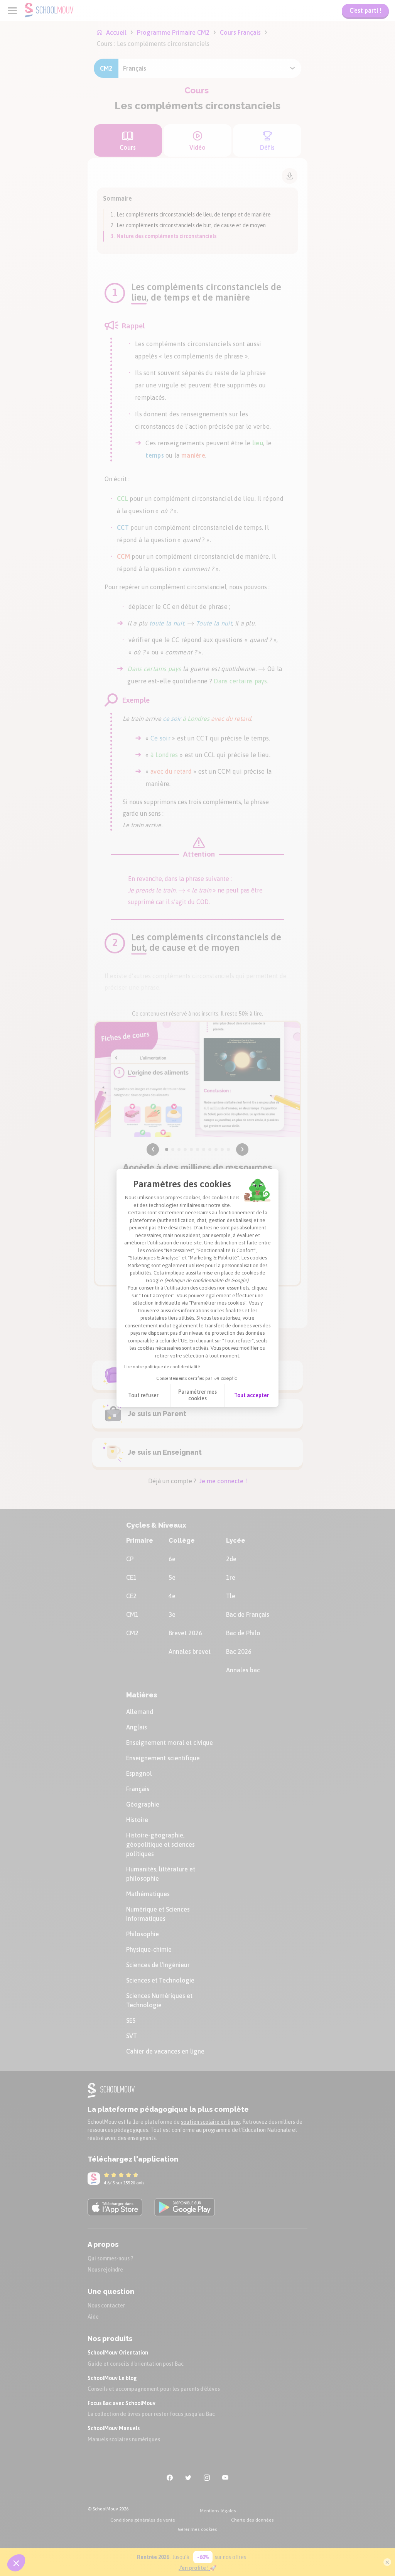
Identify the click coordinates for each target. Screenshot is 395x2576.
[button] (16, 2563)
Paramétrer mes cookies (197, 1395)
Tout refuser (143, 1395)
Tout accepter (252, 1395)
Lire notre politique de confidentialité (162, 1367)
